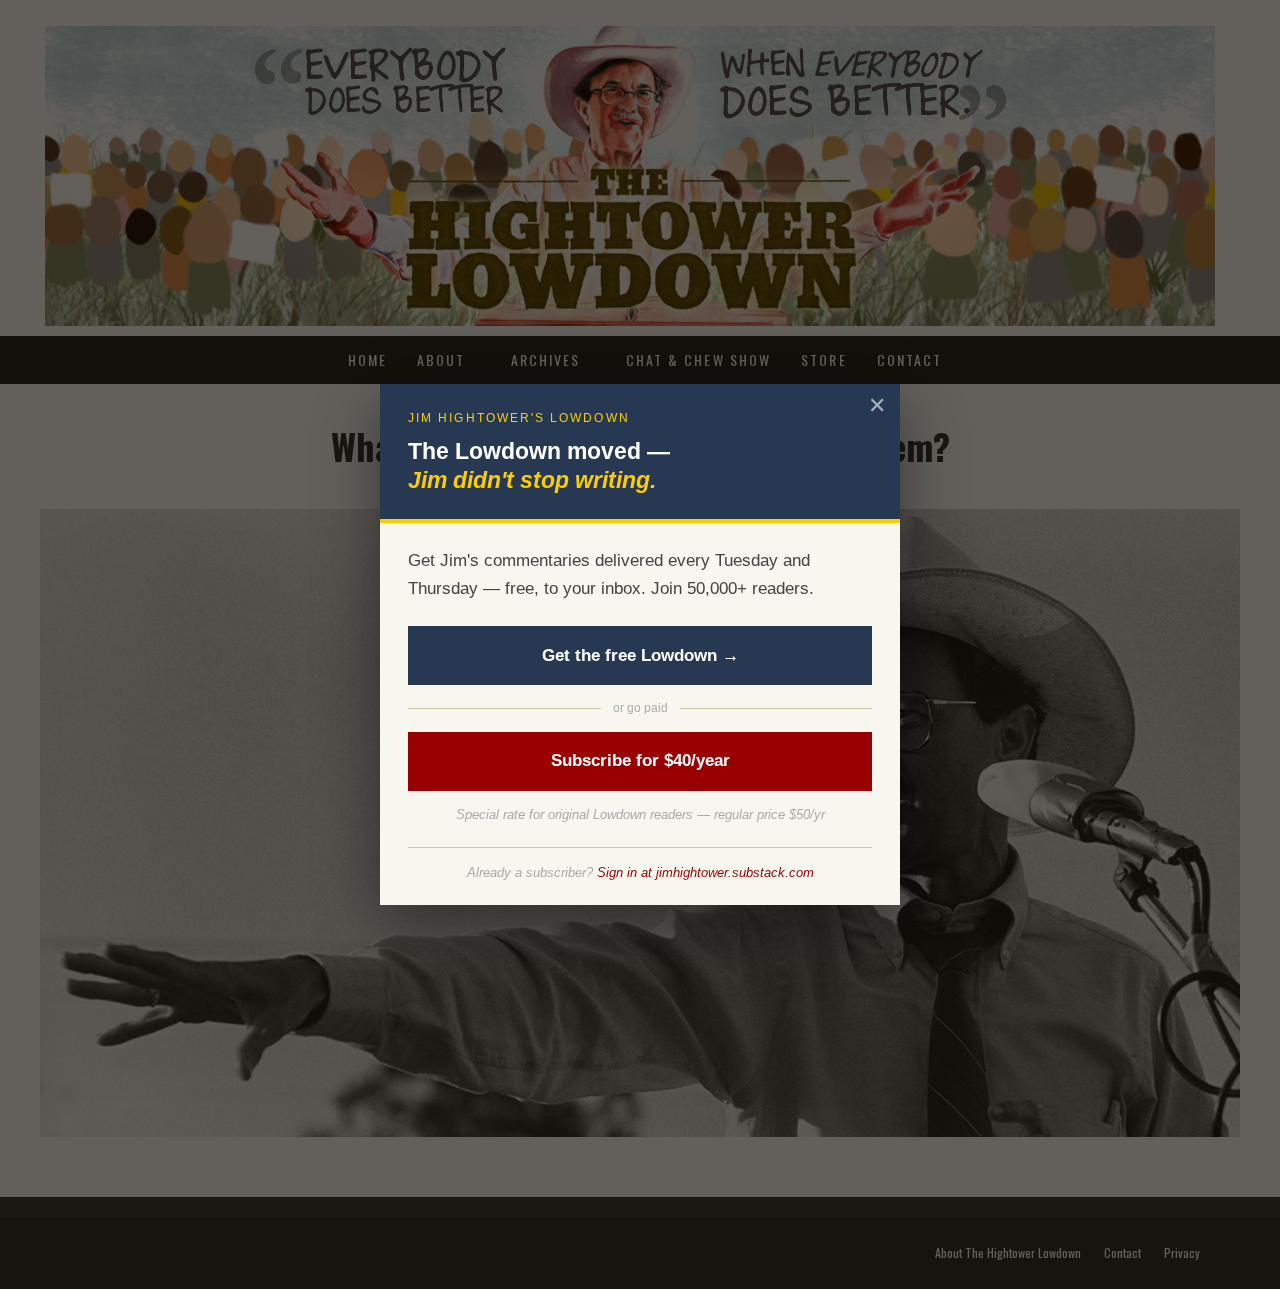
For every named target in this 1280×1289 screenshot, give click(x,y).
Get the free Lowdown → (640, 655)
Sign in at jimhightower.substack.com (705, 872)
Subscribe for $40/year (640, 760)
